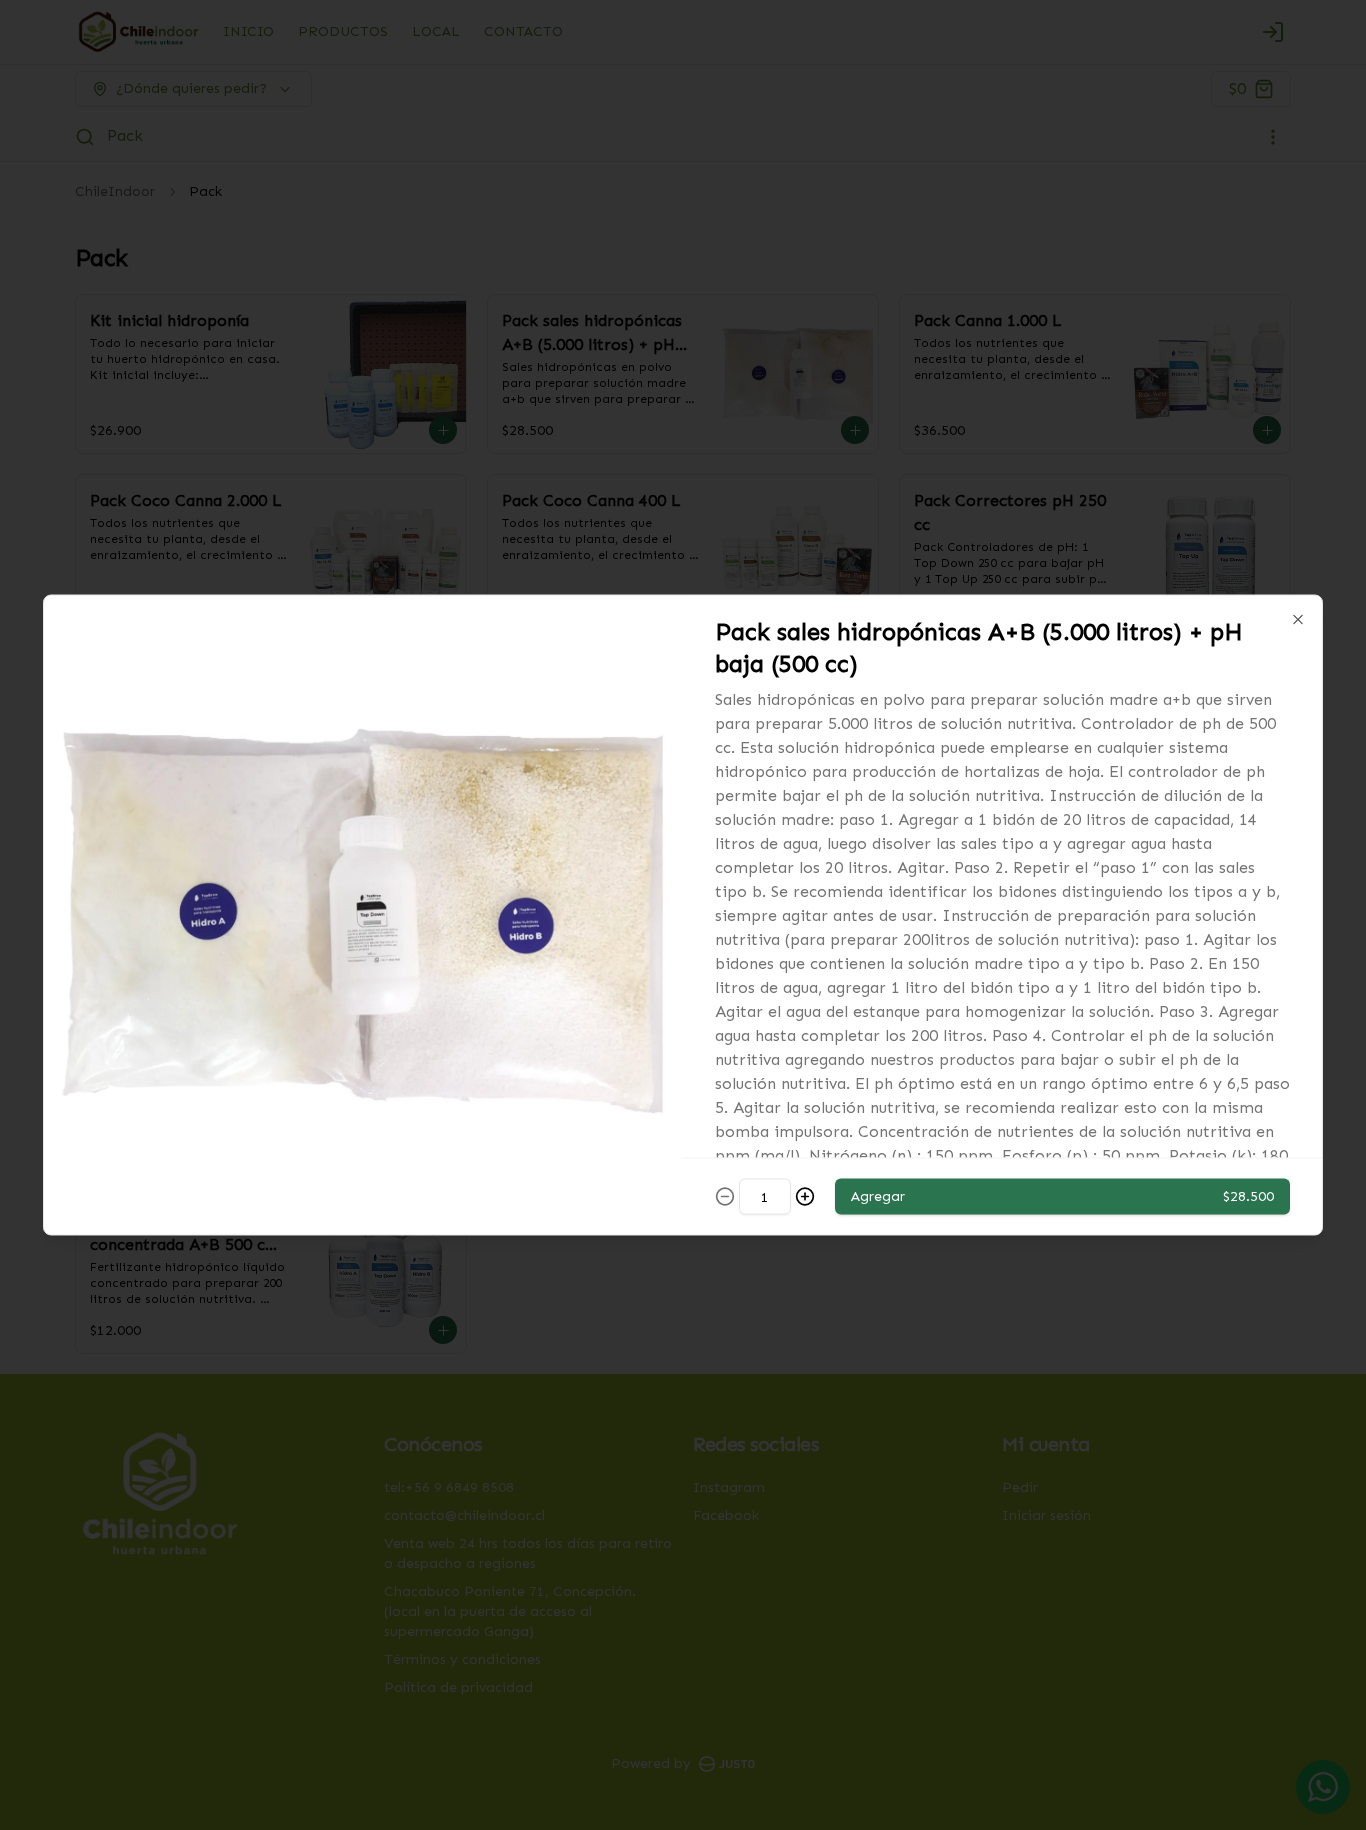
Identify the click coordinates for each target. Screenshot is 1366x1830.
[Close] (1298, 620)
